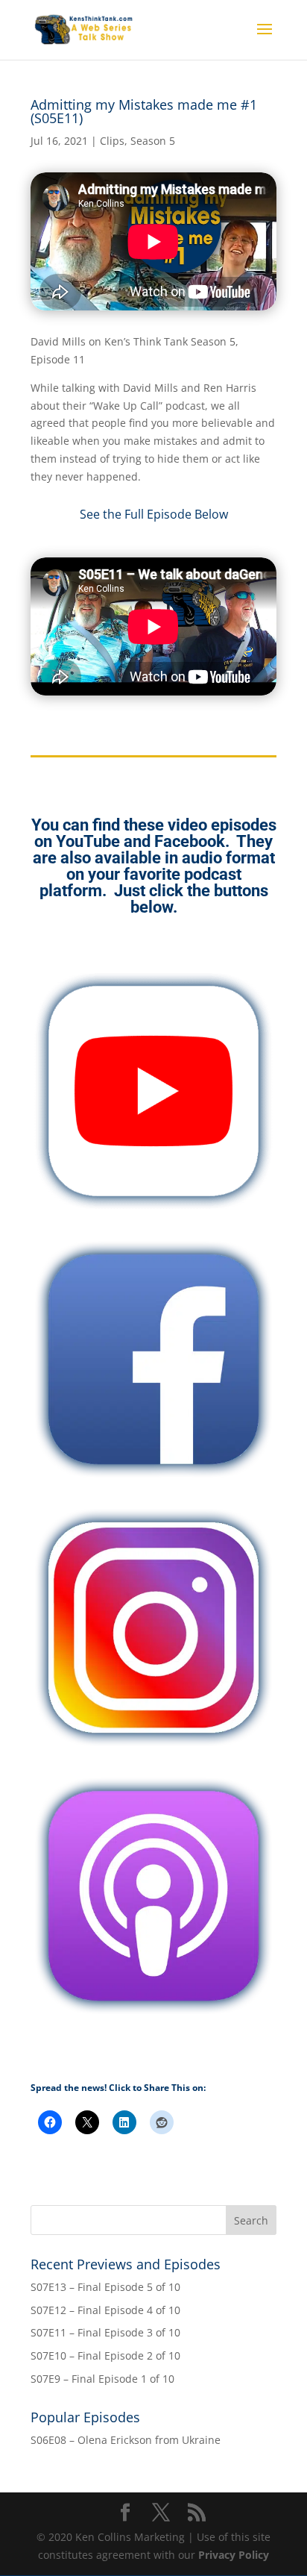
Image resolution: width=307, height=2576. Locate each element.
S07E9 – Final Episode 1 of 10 (102, 2379)
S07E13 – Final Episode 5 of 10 (105, 2287)
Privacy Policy (234, 2555)
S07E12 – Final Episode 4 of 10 (105, 2310)
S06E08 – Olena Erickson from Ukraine (126, 2440)
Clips (112, 141)
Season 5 (153, 141)
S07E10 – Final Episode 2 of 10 (105, 2355)
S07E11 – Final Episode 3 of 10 (105, 2332)
